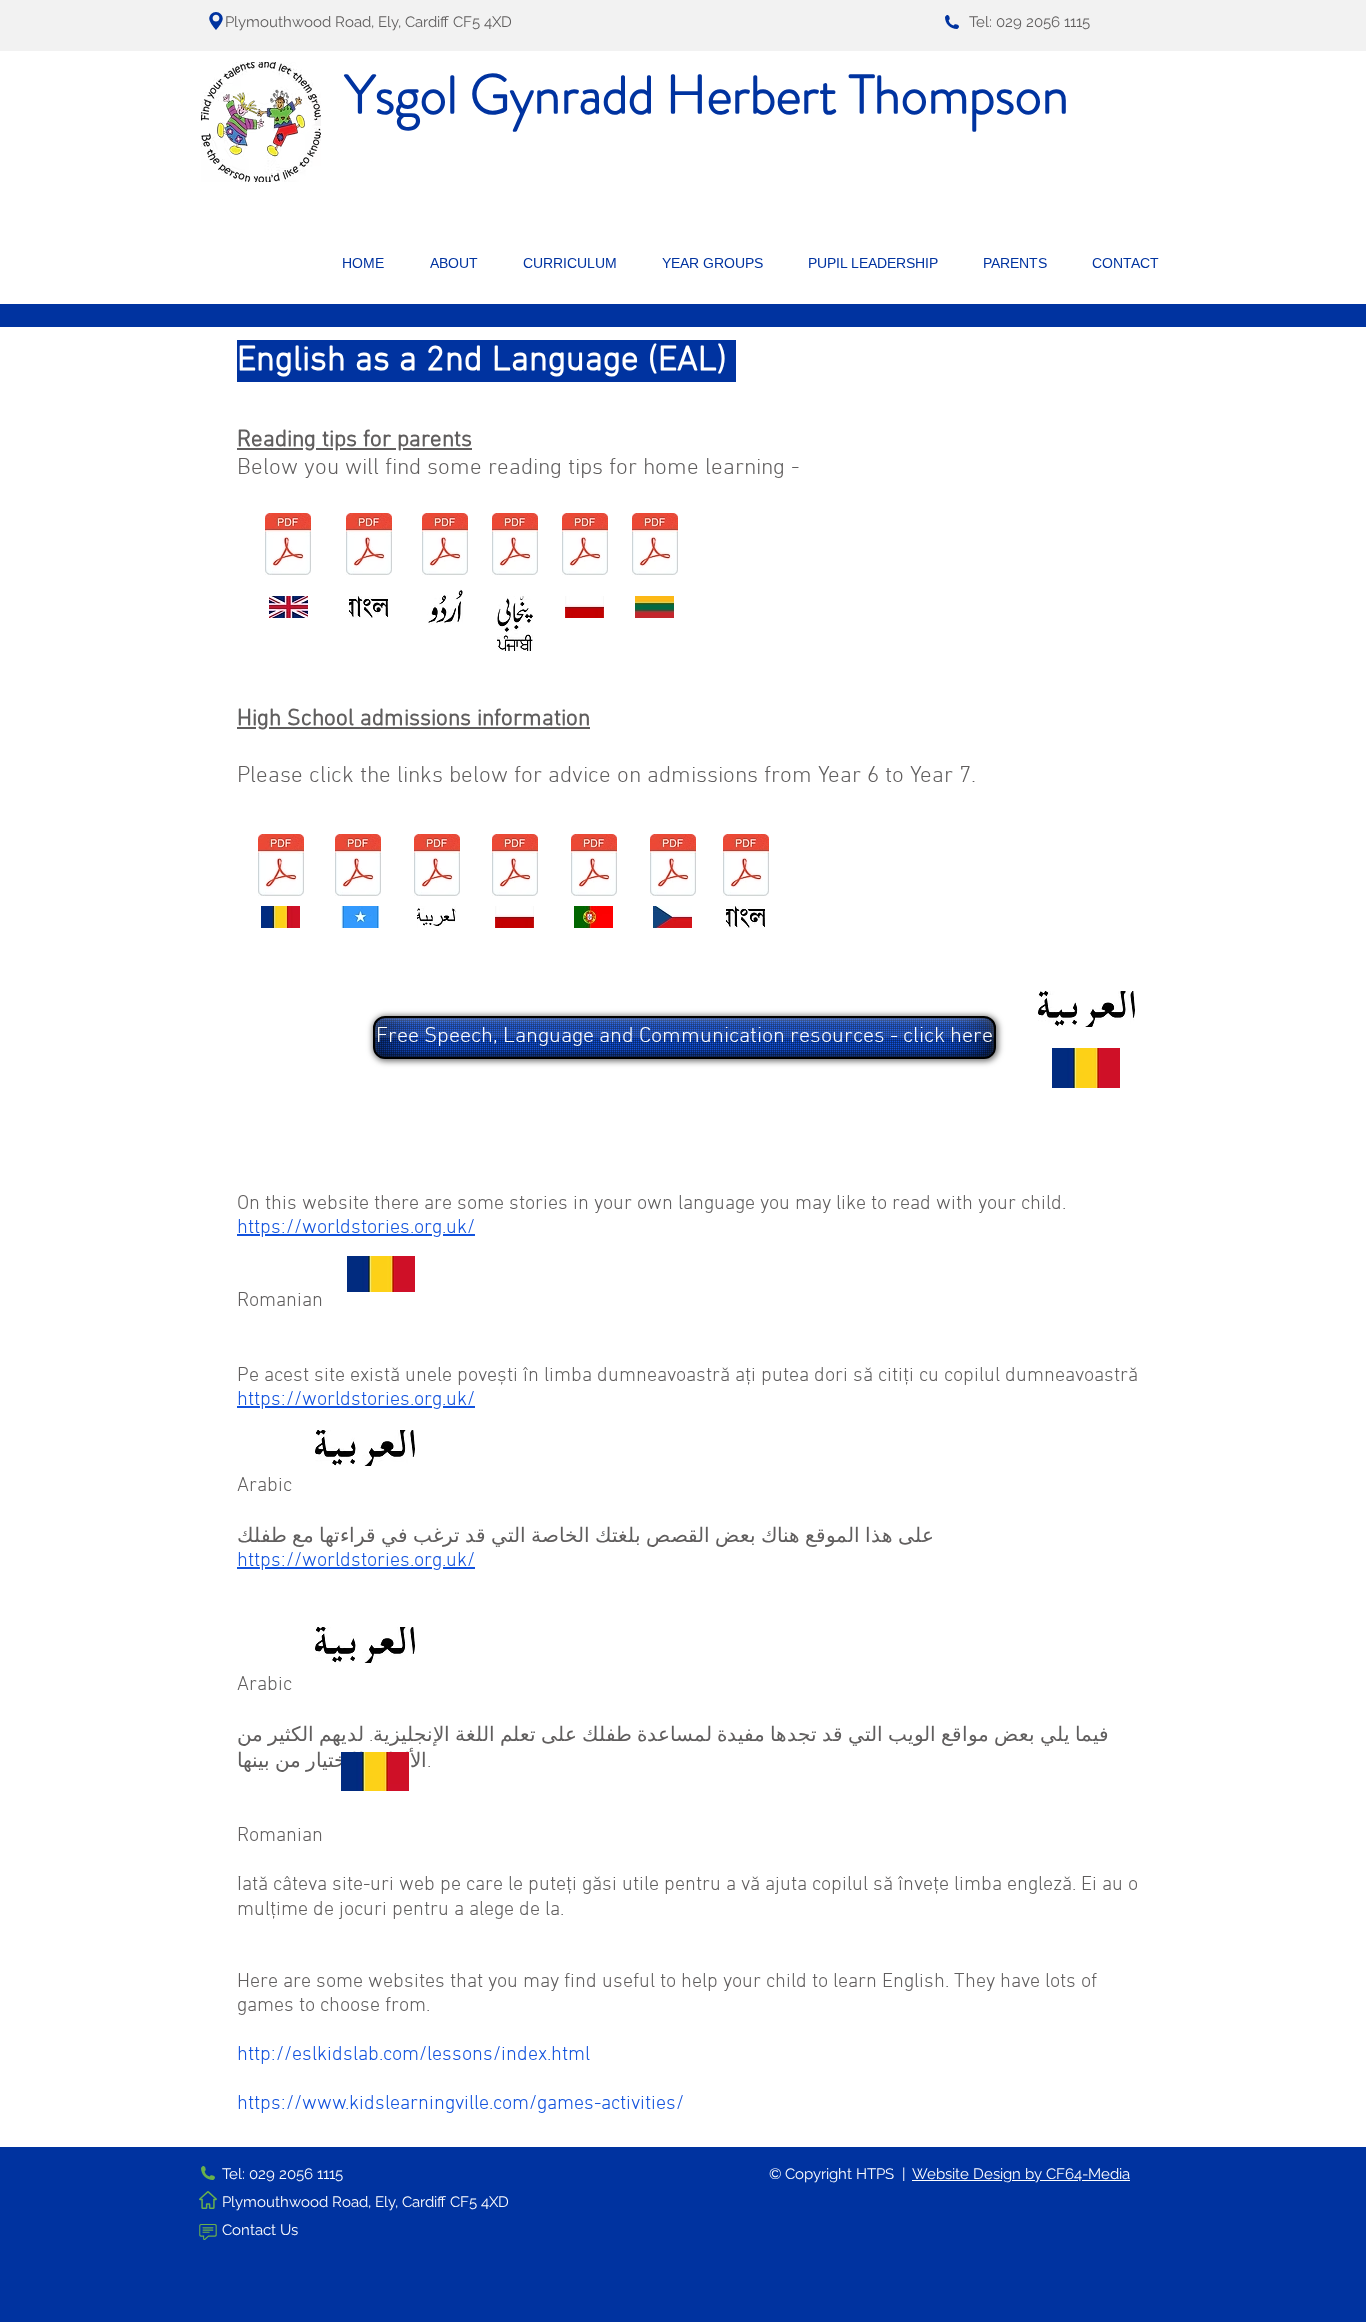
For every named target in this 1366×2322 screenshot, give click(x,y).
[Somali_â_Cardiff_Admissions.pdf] (358, 867)
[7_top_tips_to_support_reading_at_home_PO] (585, 546)
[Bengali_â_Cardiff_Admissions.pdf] (746, 867)
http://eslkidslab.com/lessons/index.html (413, 2055)
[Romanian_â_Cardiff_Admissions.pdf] (281, 867)
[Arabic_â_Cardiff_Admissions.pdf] (437, 867)
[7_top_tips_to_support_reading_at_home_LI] (655, 546)
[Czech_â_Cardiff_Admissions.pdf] (673, 867)
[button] (461, 263)
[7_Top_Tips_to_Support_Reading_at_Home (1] (288, 546)
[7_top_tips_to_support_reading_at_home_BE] (369, 546)
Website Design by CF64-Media (1021, 2174)
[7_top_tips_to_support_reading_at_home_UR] (445, 546)
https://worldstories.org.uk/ (356, 1228)
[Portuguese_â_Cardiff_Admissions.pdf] (594, 867)
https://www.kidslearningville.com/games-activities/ (460, 2104)
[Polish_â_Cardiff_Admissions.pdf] (515, 867)
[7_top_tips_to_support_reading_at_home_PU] (515, 546)
